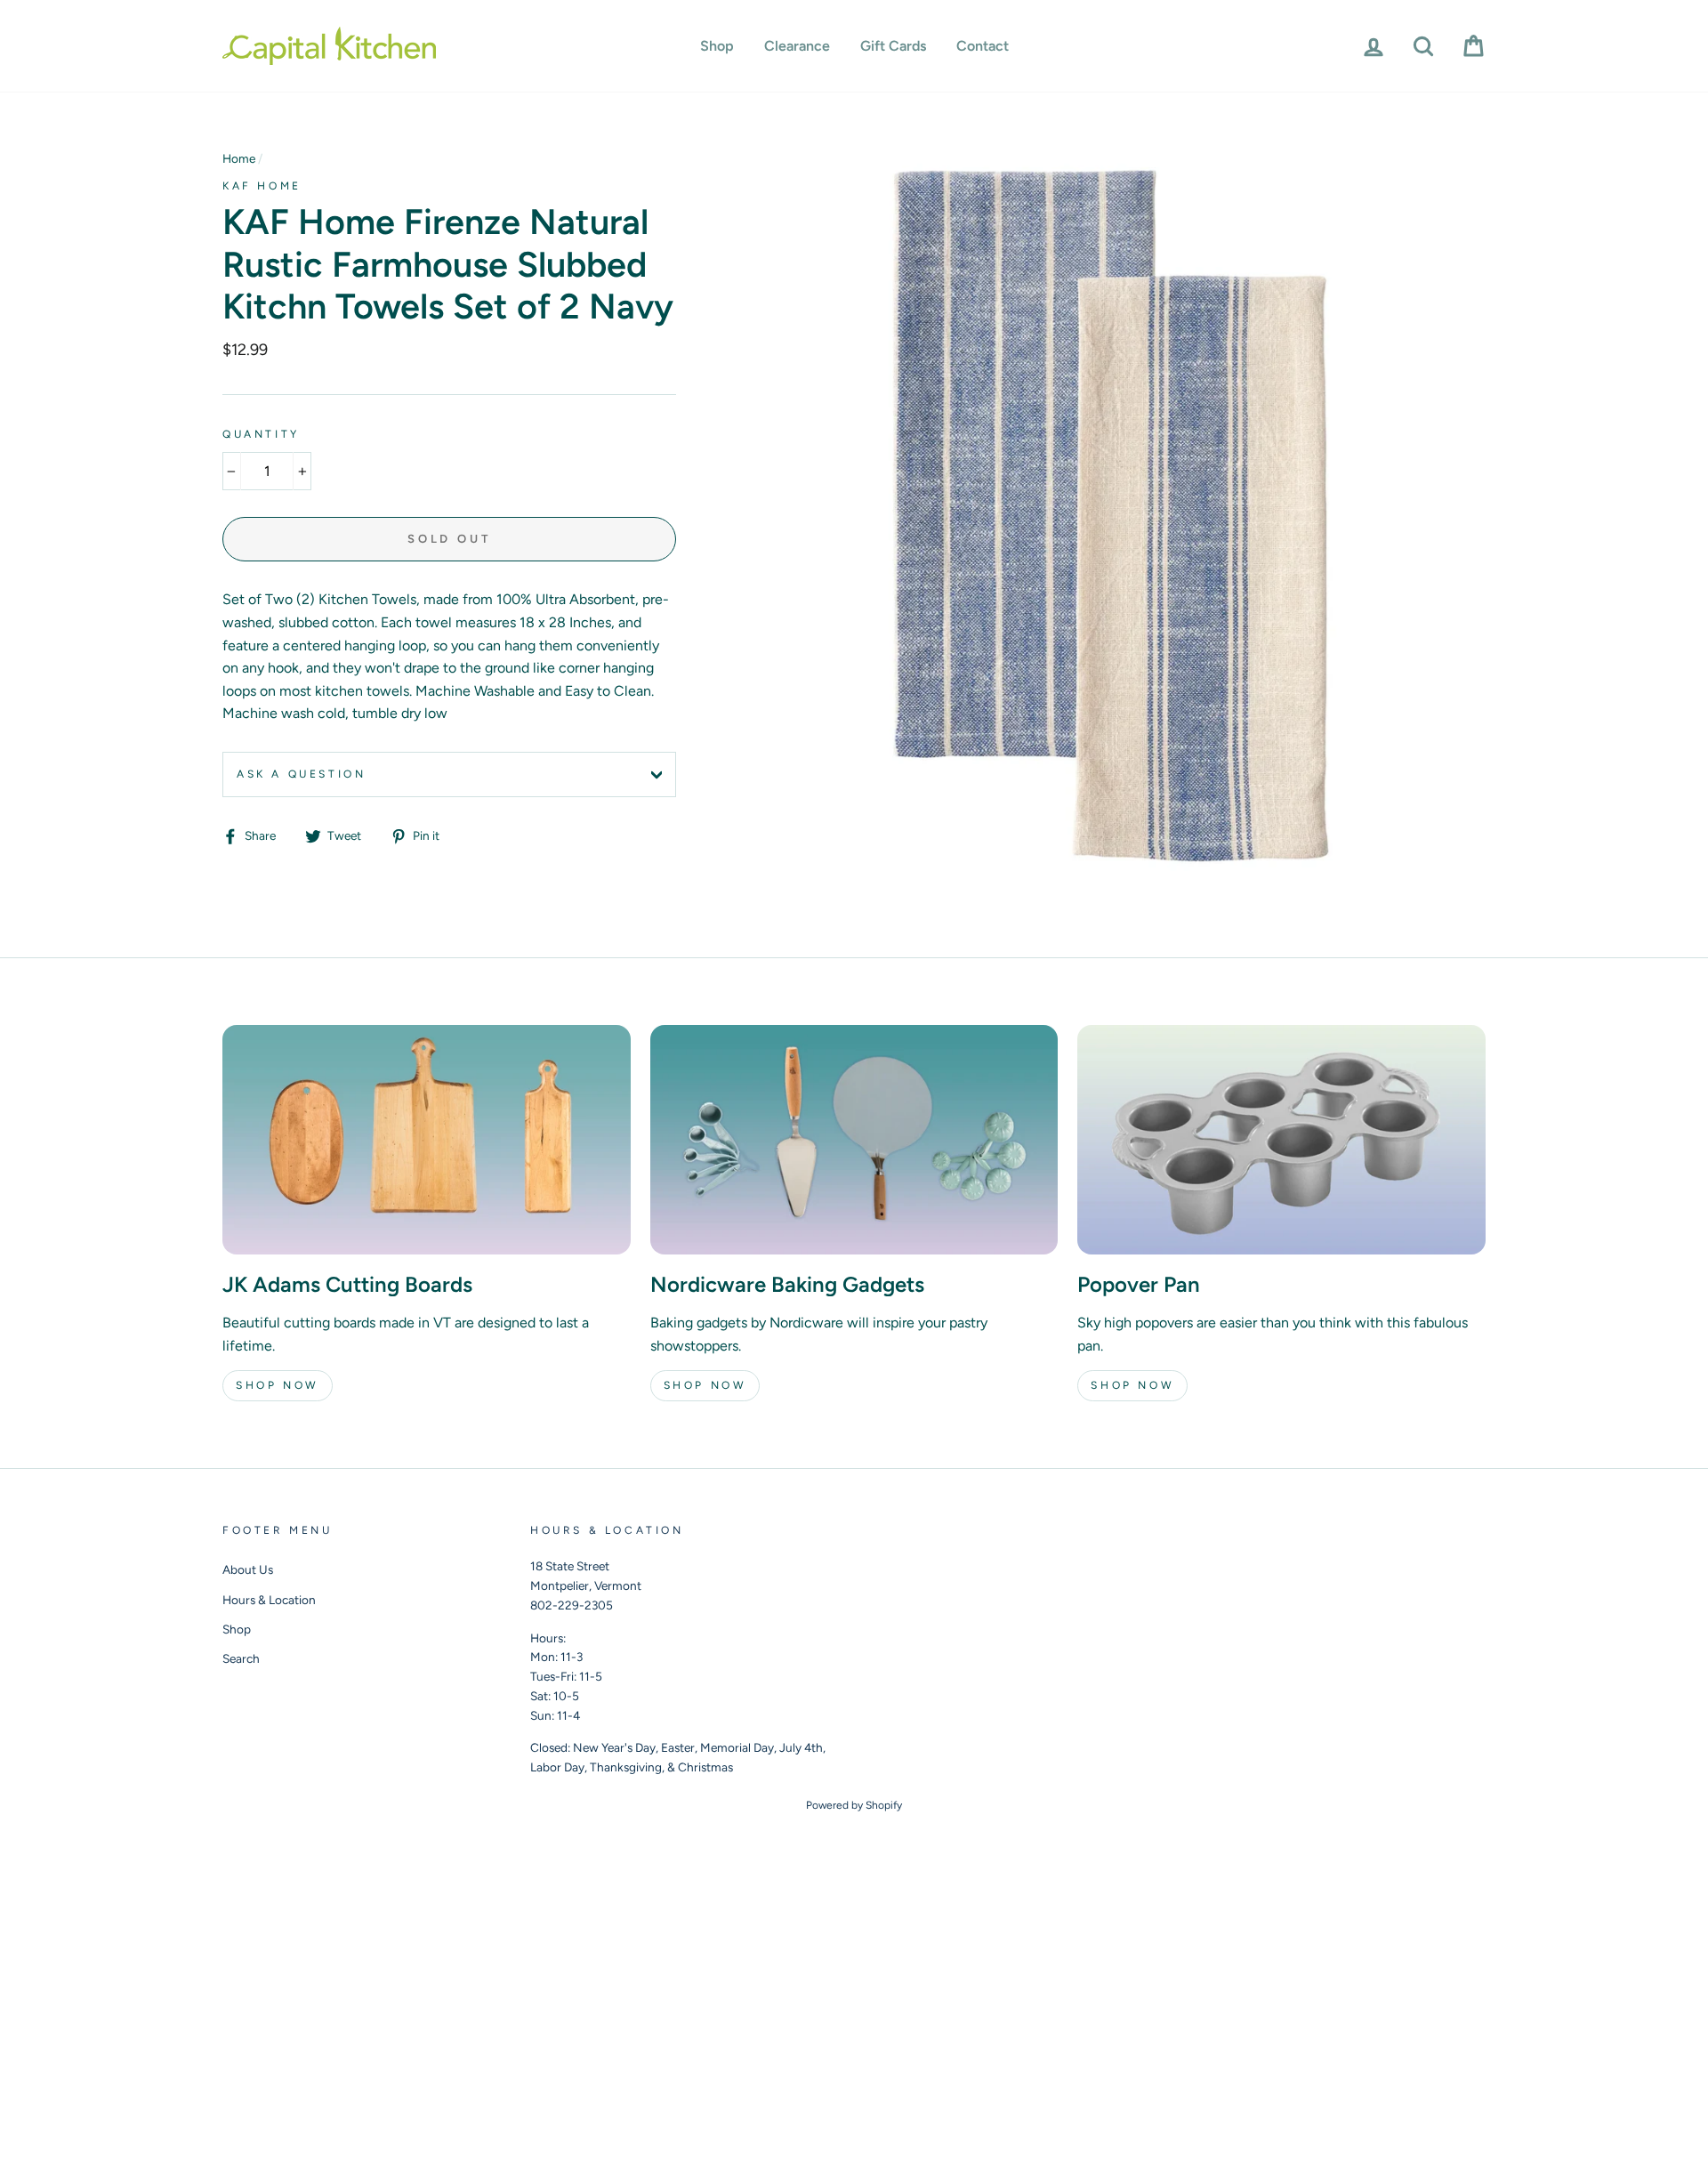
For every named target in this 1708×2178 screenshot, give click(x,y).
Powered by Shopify (854, 1805)
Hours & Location (269, 1600)
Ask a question (301, 774)
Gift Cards (893, 46)
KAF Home (262, 186)
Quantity (261, 434)
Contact (983, 46)
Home (239, 158)
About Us (248, 1569)
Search (241, 1658)
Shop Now (278, 1385)
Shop (717, 46)
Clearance (797, 46)
